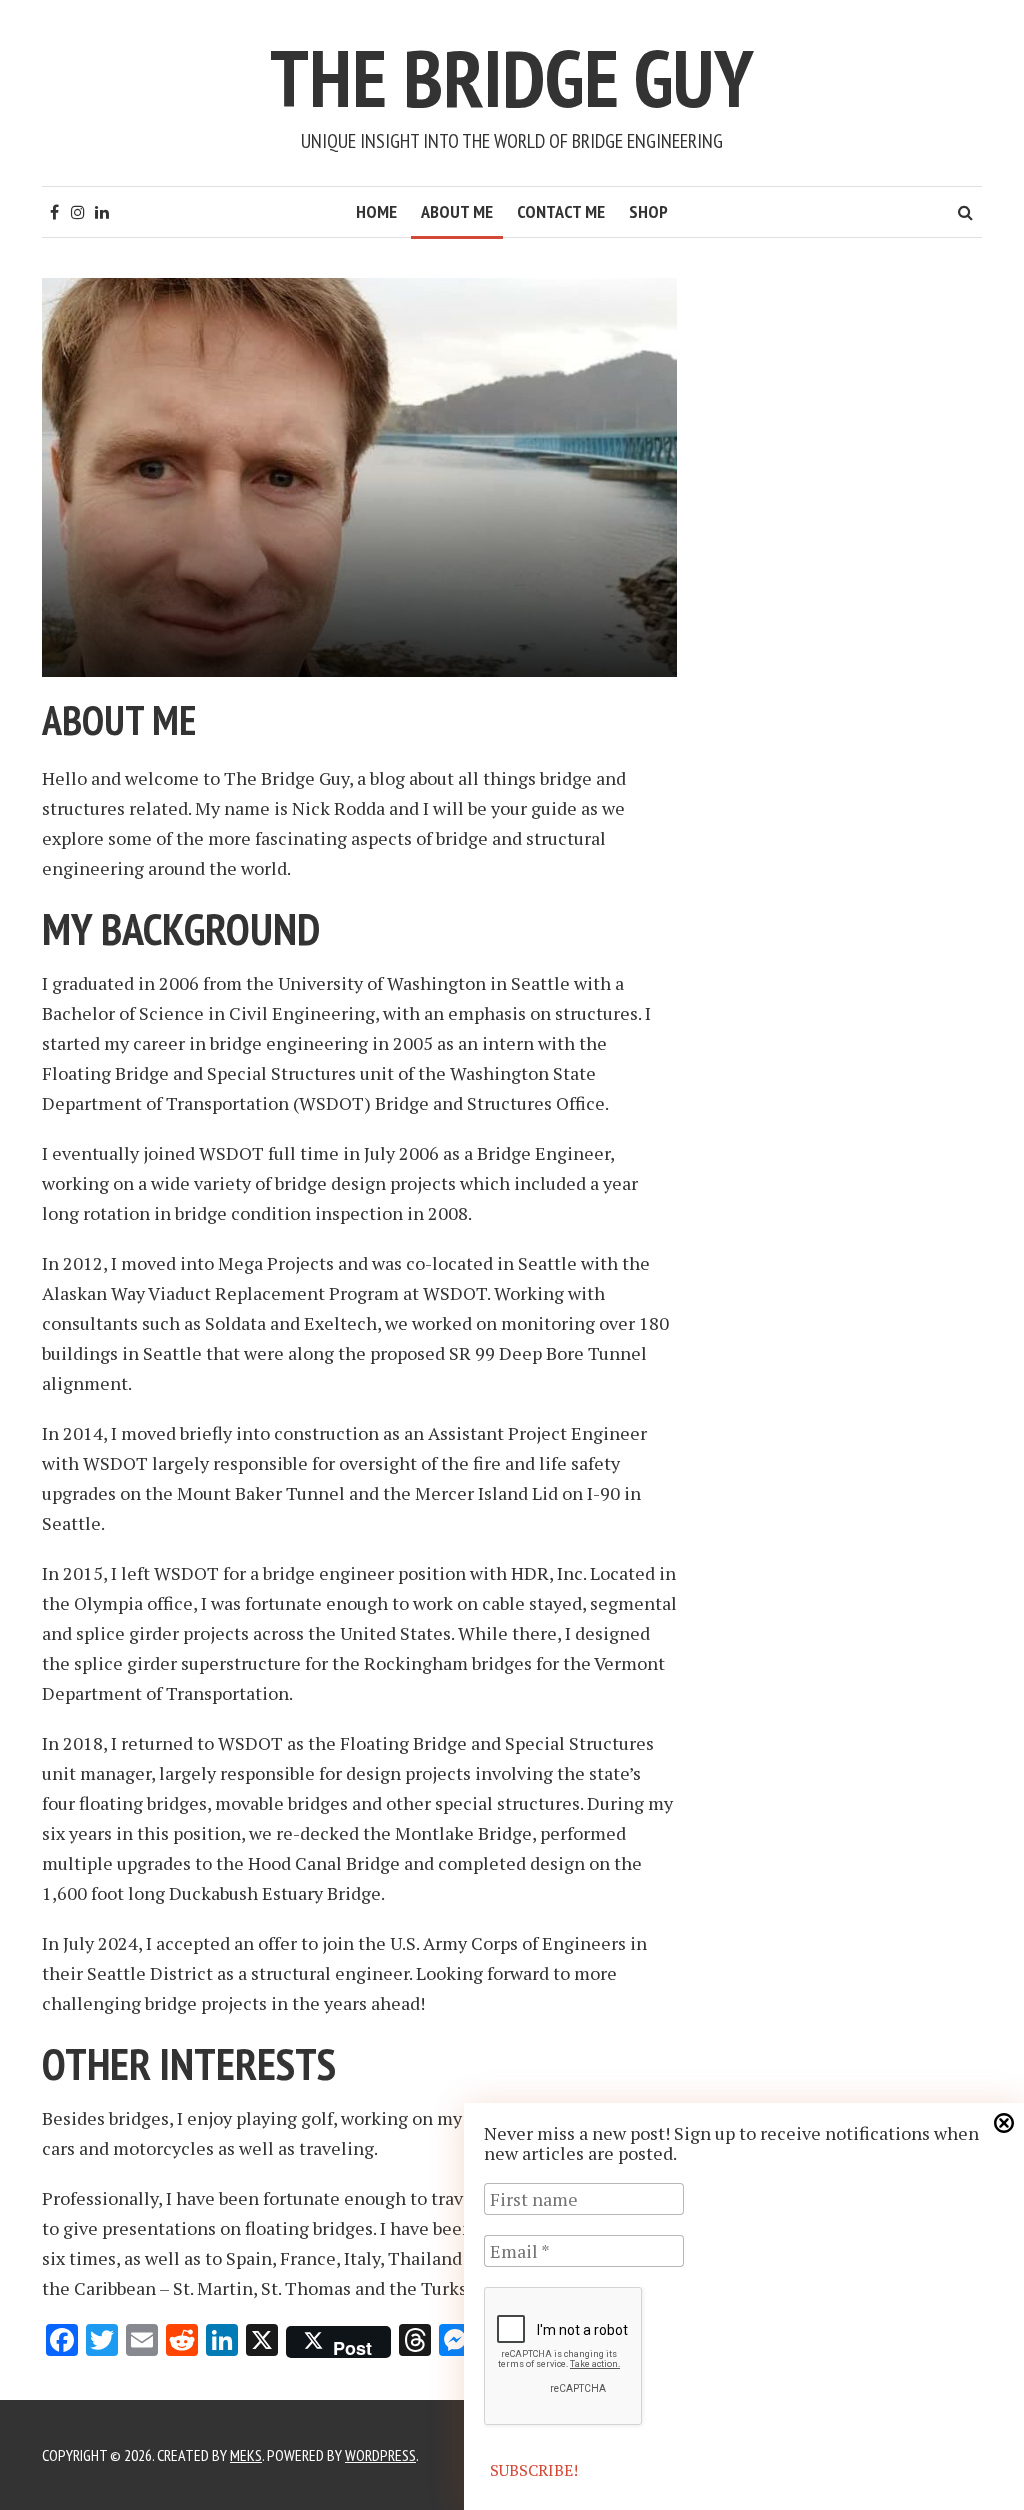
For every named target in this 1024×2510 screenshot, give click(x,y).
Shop (648, 211)
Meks (246, 2455)
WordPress (380, 2455)
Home (376, 211)
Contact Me (561, 211)
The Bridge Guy (512, 77)
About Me (457, 211)
